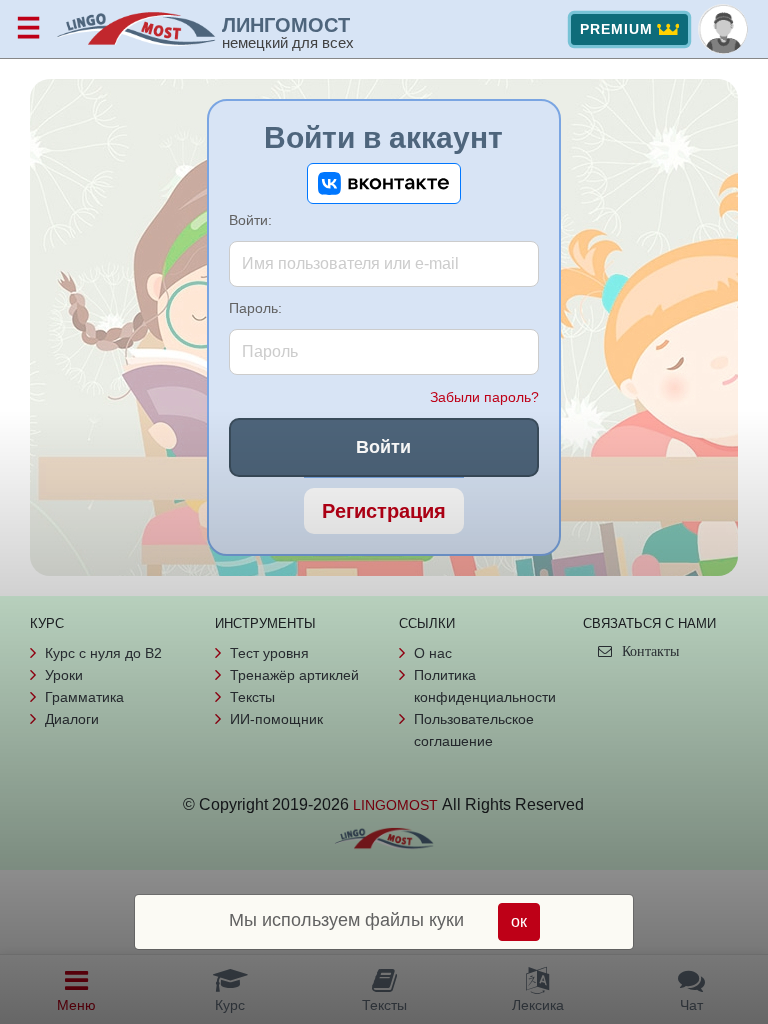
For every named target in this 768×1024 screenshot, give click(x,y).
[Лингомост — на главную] (139, 29)
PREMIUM (616, 29)
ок (519, 921)
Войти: (250, 220)
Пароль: (255, 308)
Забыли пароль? (484, 397)
